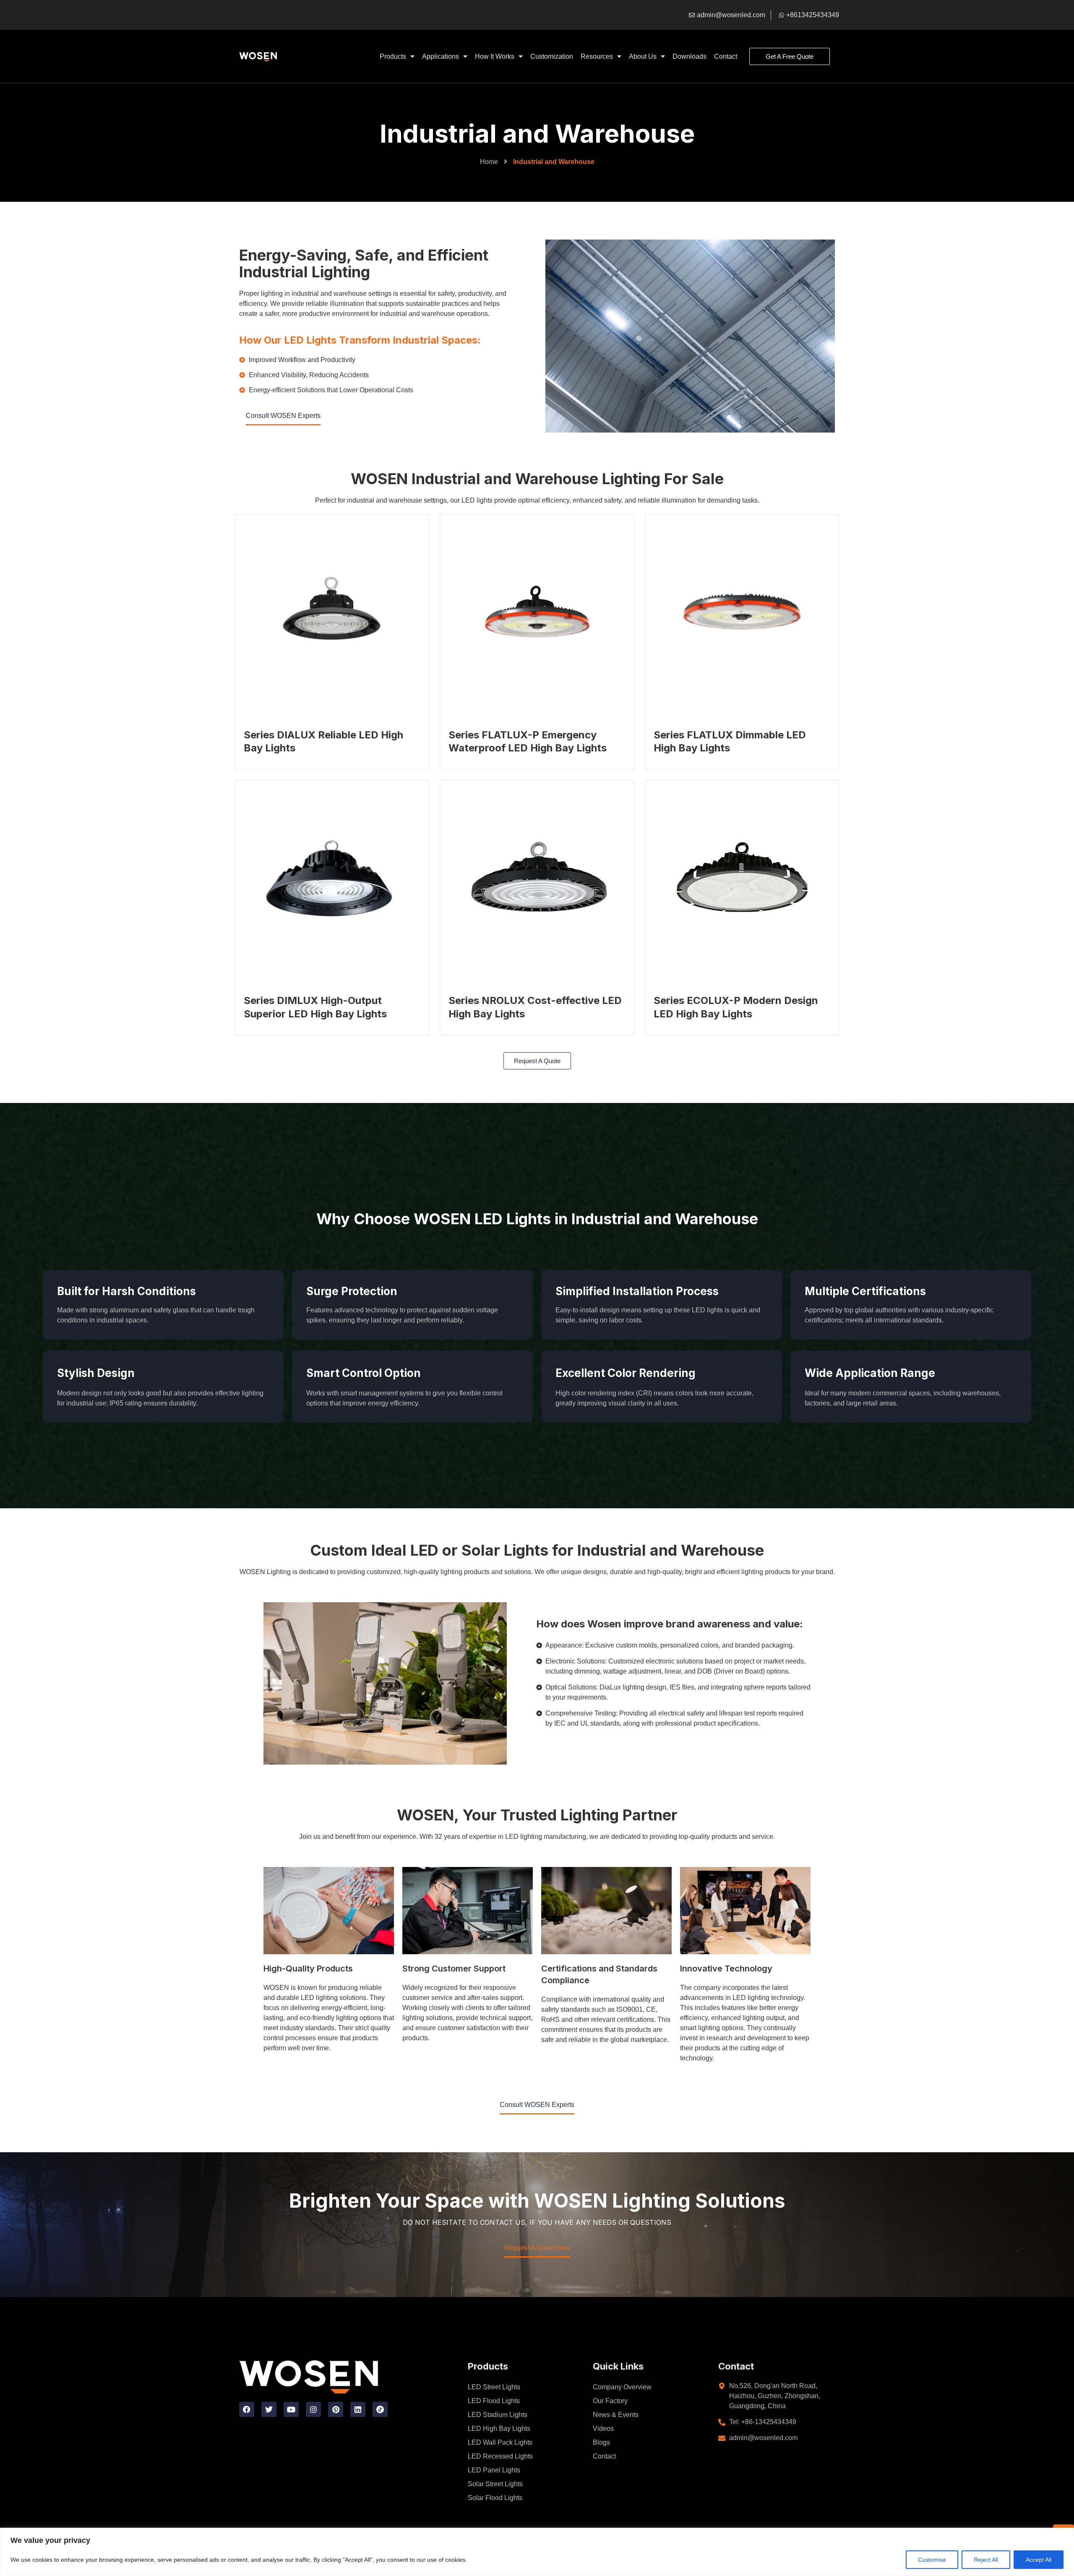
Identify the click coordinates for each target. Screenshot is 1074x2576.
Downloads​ (689, 56)
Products (393, 56)
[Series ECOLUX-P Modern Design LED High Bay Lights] (742, 877)
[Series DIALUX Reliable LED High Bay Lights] (332, 611)
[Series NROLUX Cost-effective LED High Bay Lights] (537, 877)
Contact (726, 56)
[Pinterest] (336, 2409)
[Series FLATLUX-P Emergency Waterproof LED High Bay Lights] (537, 611)
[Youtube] (291, 2409)
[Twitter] (269, 2409)
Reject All (986, 2560)
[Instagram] (313, 2409)
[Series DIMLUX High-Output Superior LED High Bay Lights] (332, 877)
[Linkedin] (358, 2409)
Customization (552, 56)
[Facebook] (247, 2409)
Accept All (1039, 2560)
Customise (932, 2560)
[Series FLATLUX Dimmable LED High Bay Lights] (742, 611)
